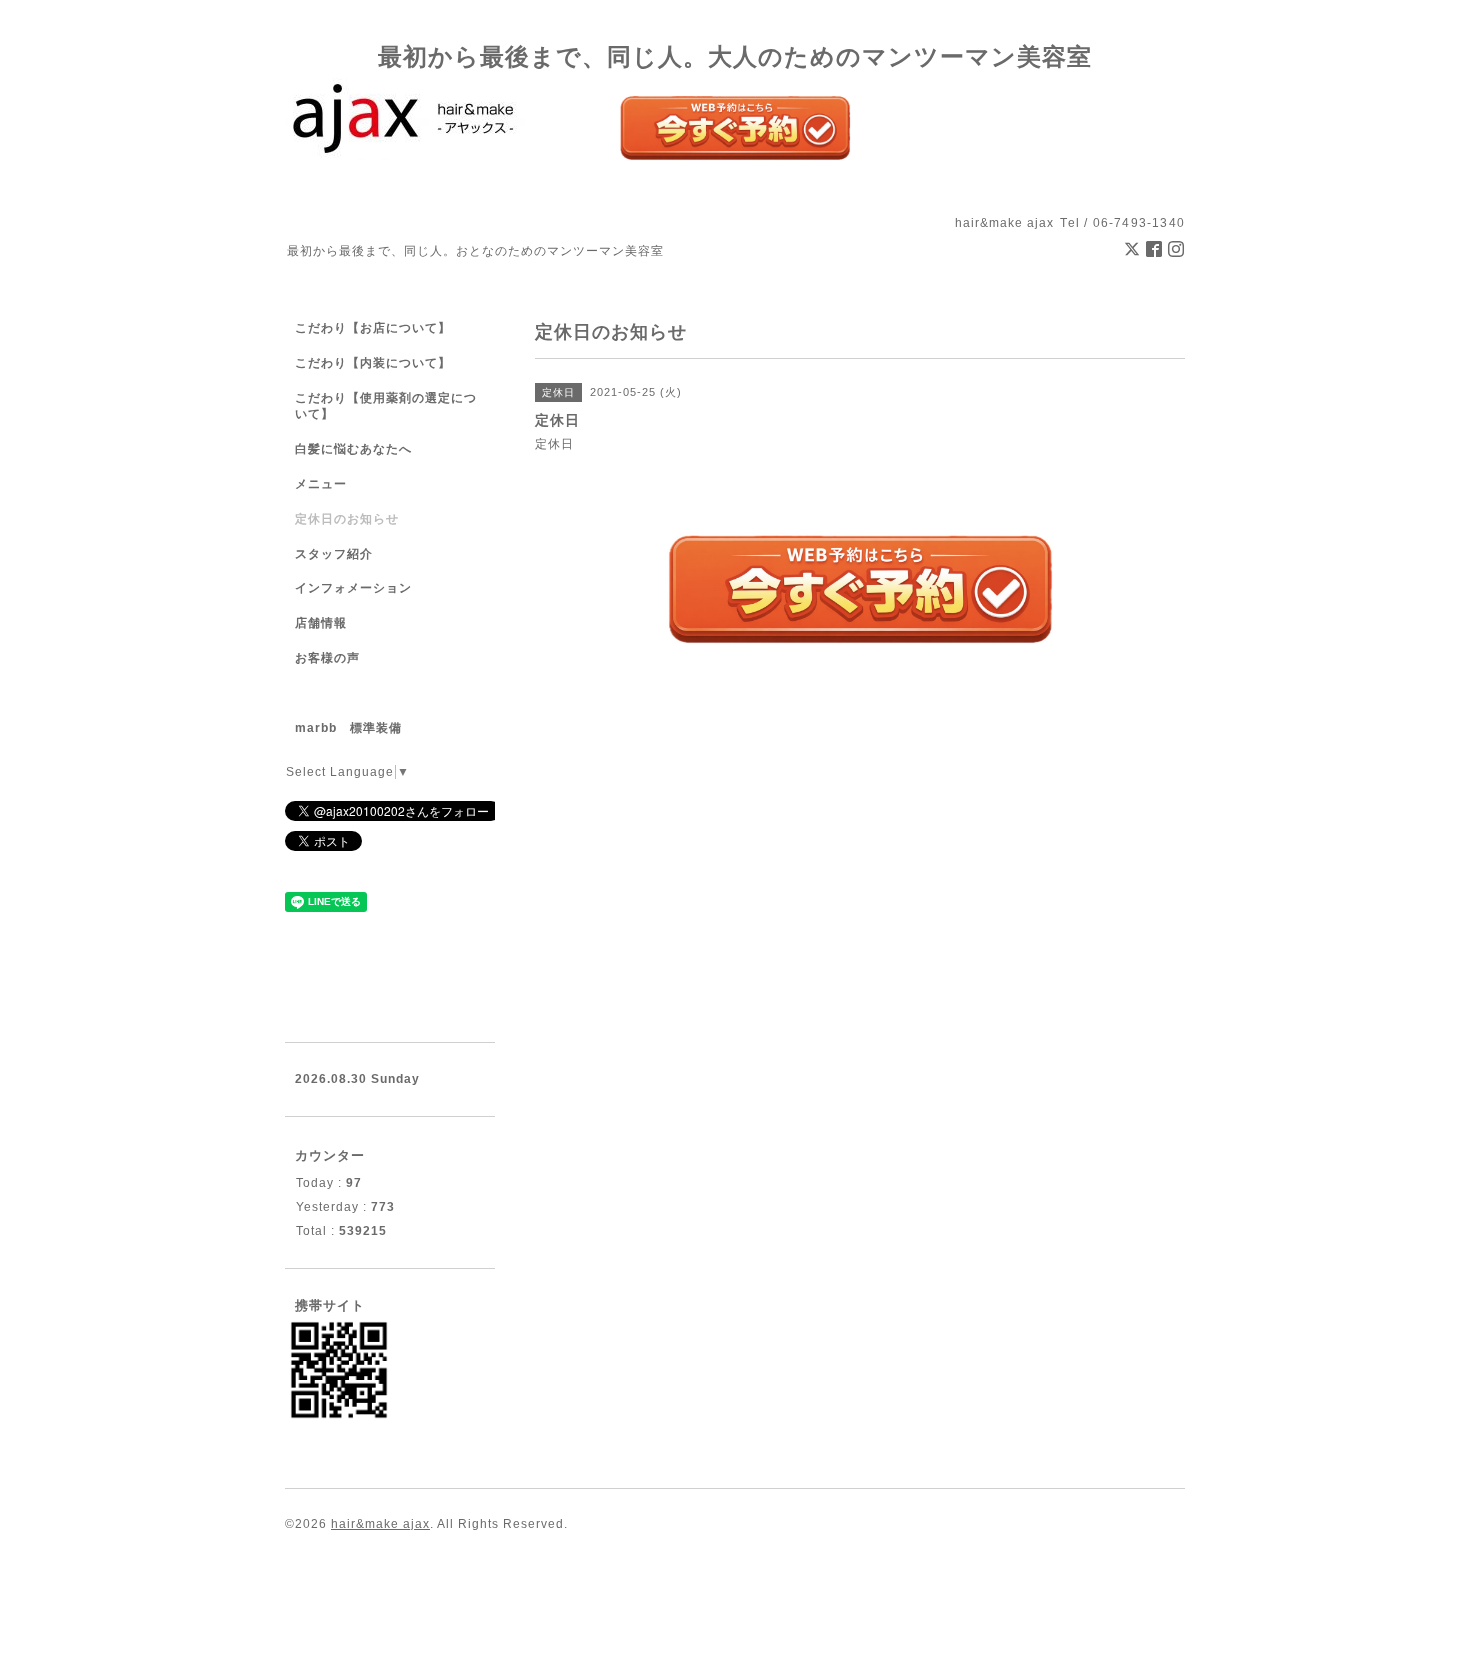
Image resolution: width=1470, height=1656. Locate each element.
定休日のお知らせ (347, 519)
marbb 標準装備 (348, 728)
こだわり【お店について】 (373, 328)
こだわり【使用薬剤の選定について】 (386, 406)
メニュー (321, 484)
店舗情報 (321, 623)
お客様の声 (327, 658)
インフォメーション (353, 588)
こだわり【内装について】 (373, 363)
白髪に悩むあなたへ (353, 449)
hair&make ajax (380, 1524)
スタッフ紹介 (334, 554)
